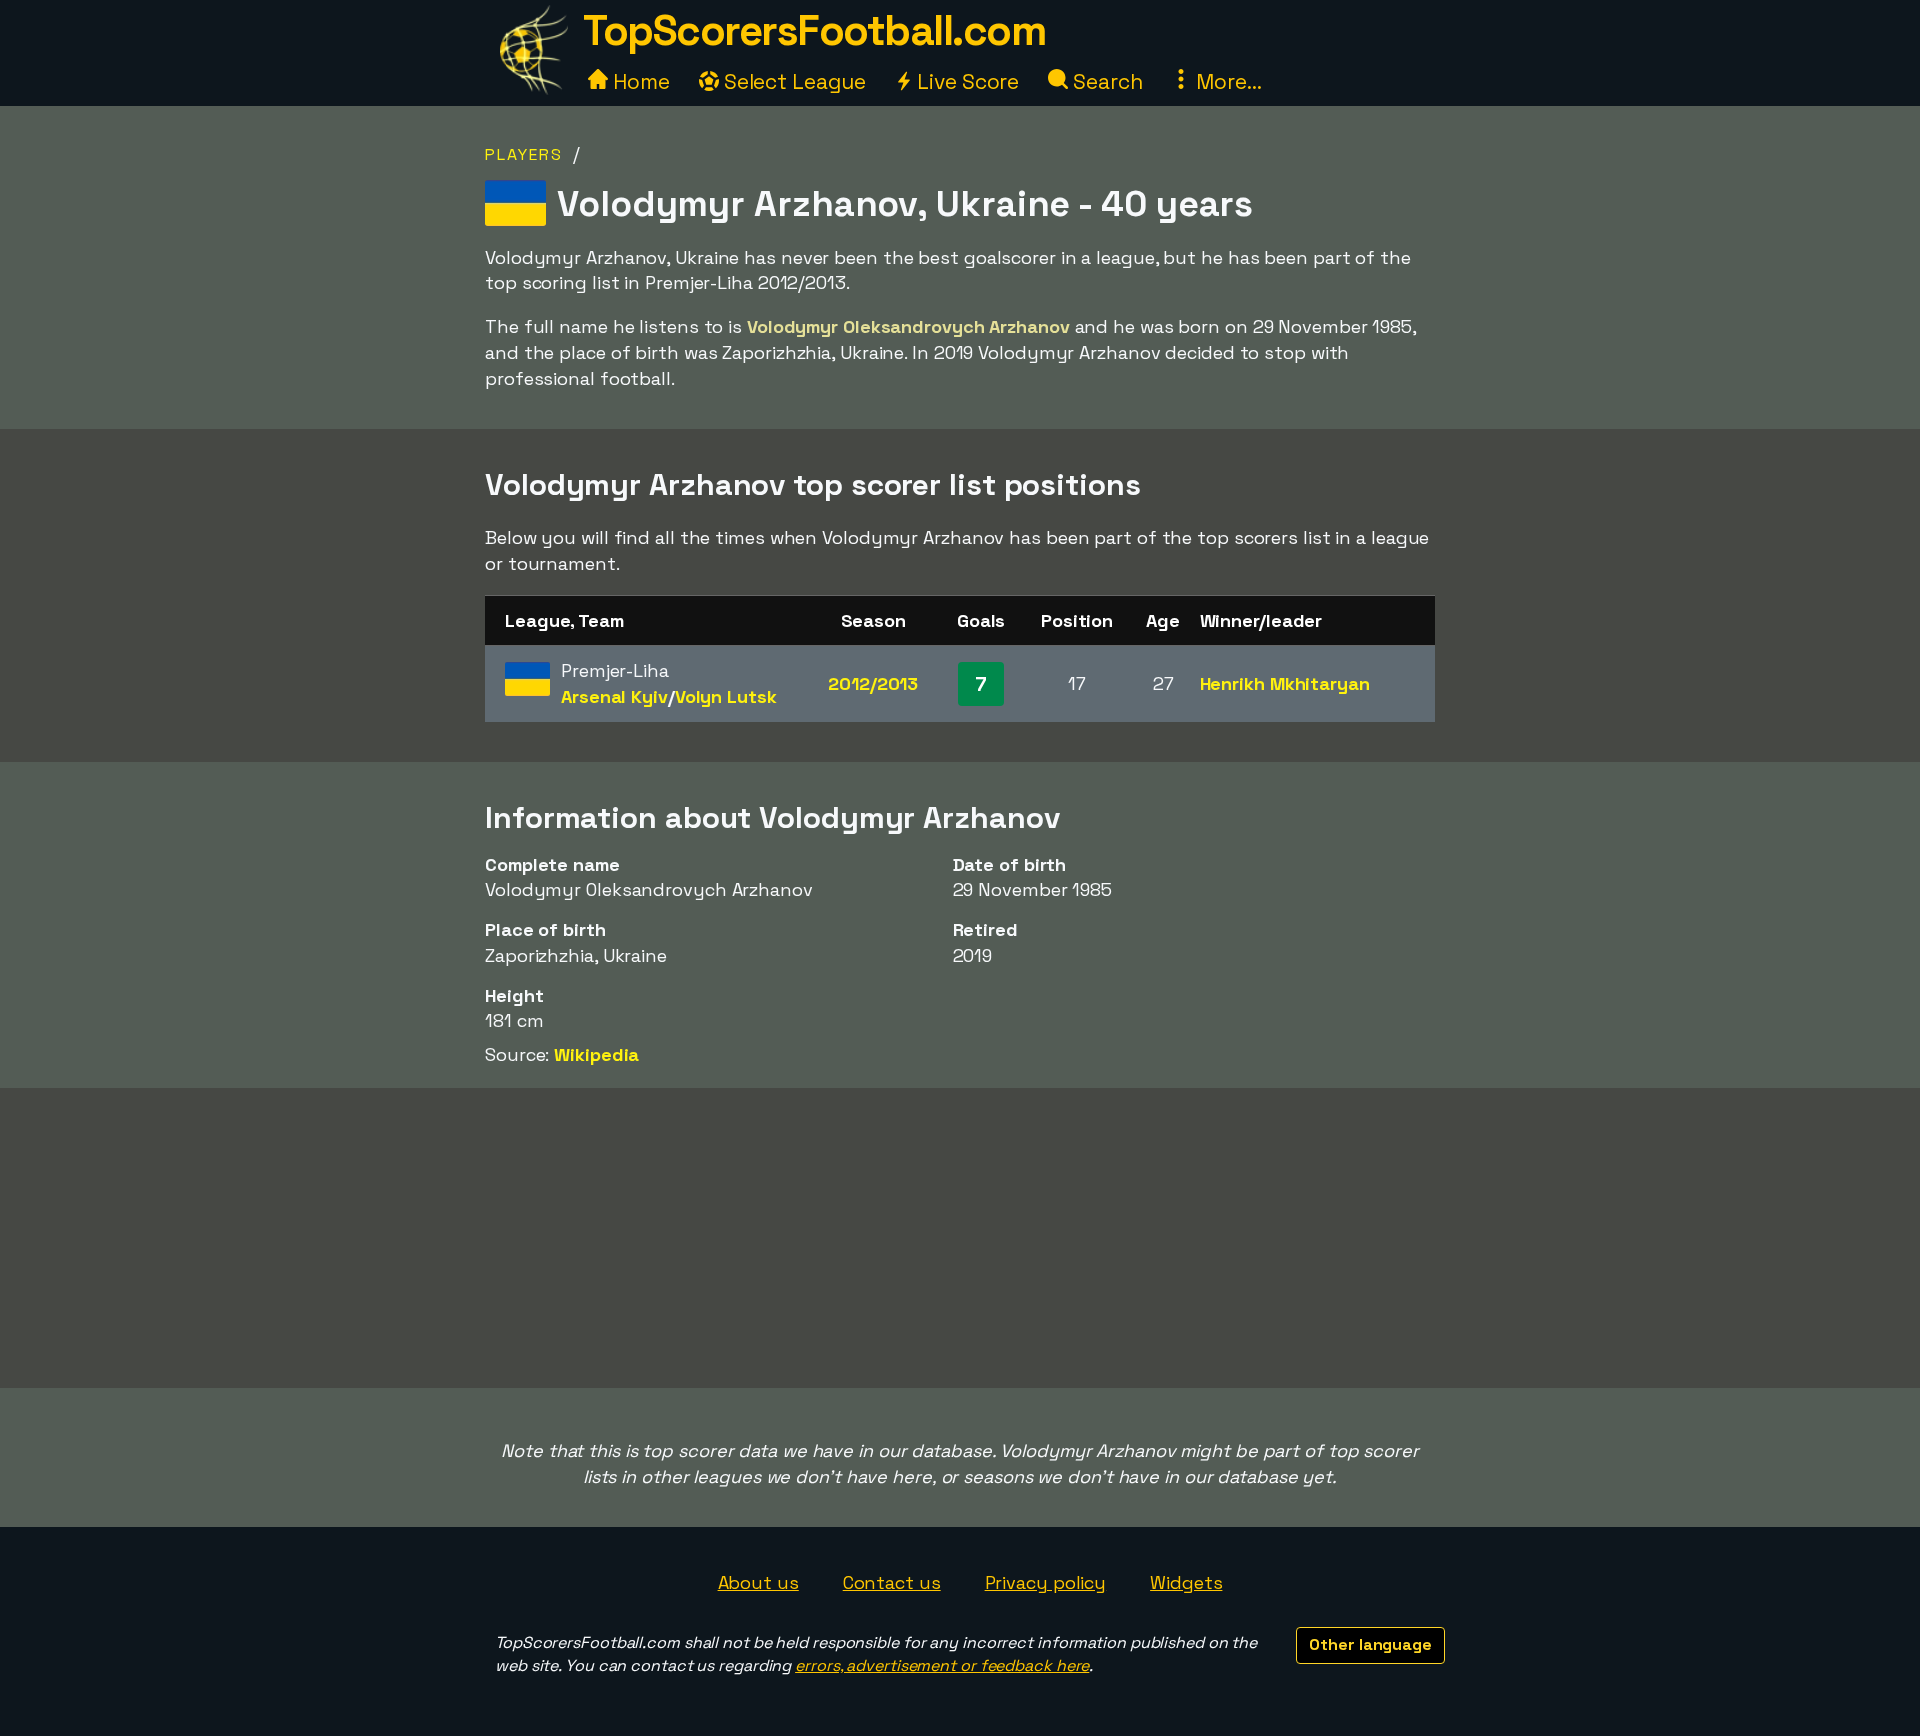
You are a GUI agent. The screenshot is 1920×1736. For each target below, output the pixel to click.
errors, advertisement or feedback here (942, 1665)
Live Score (965, 81)
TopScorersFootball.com (814, 30)
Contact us (892, 1582)
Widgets (1186, 1582)
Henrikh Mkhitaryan (1285, 683)
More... (1226, 81)
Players (524, 154)
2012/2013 (873, 683)
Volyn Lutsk (726, 696)
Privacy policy (1046, 1582)
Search (1105, 81)
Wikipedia (596, 1054)
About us (758, 1582)
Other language (1370, 1644)
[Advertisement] (960, 1238)
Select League (792, 81)
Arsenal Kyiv (614, 696)
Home (639, 81)
